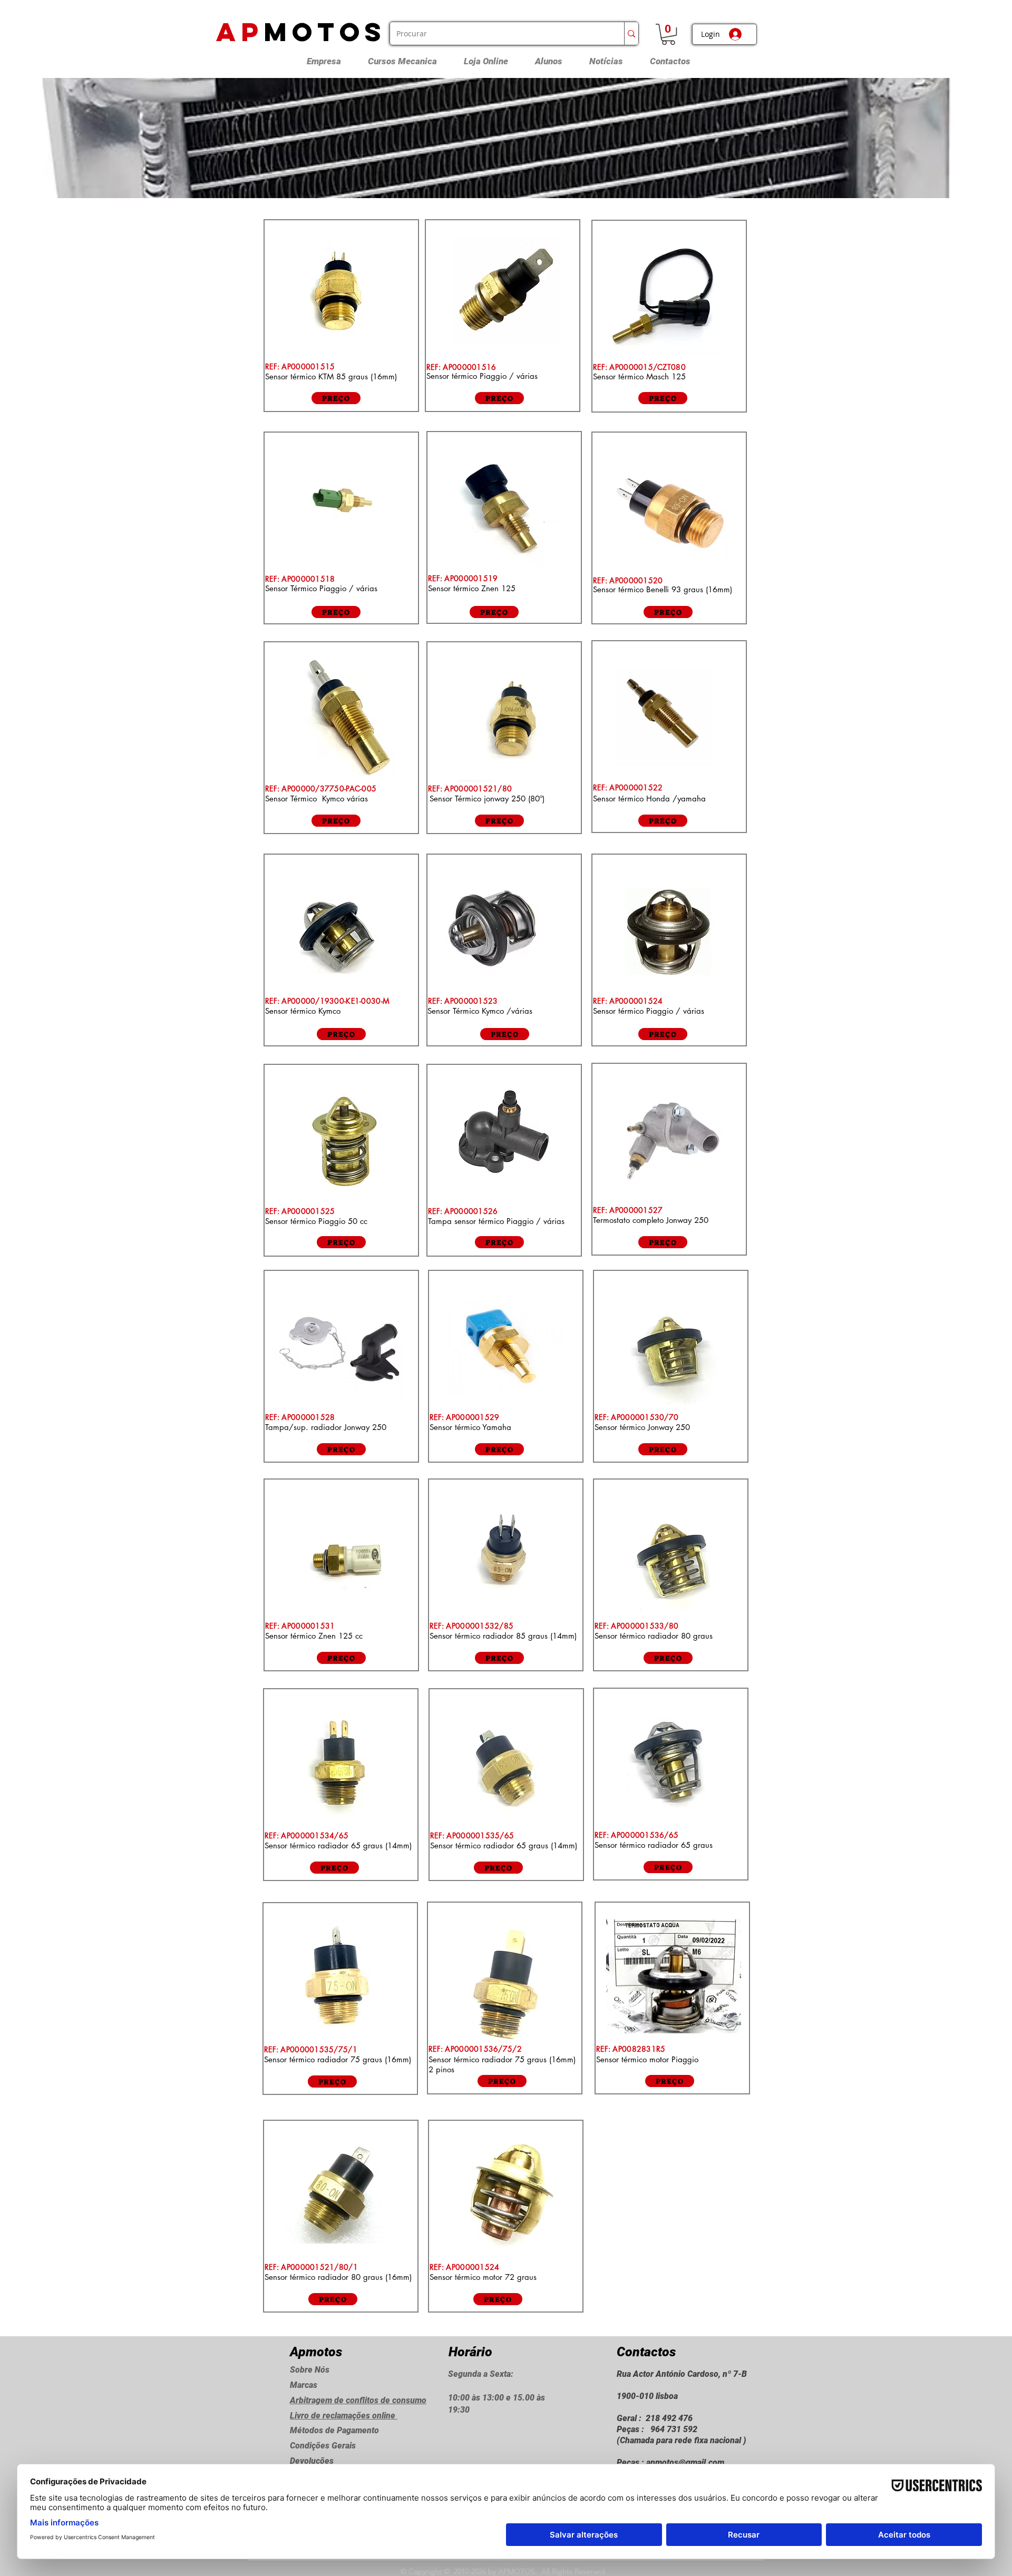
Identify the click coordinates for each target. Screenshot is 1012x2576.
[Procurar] (631, 33)
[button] (668, 34)
